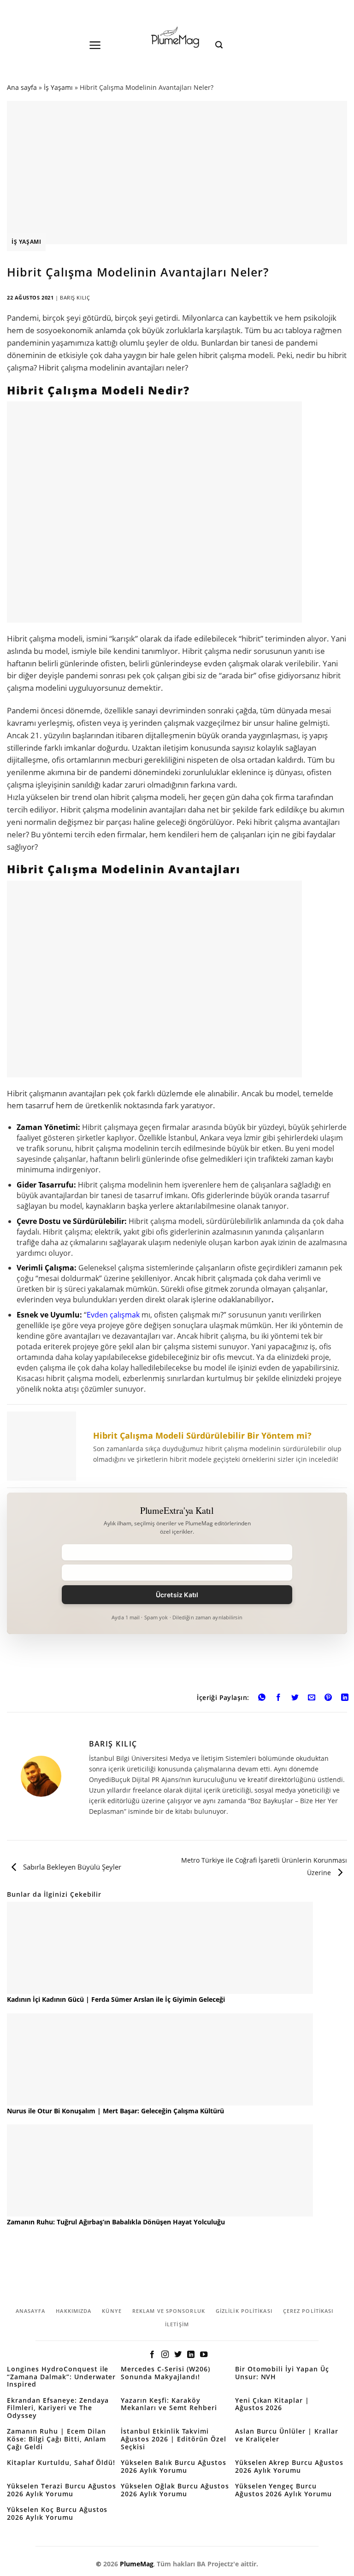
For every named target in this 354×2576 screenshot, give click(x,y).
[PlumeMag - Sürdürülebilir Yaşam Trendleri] (177, 38)
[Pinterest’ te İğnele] (328, 1698)
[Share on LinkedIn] (345, 1698)
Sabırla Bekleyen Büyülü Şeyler (71, 1867)
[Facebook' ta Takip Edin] (152, 2355)
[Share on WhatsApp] (262, 1698)
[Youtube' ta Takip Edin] (204, 2355)
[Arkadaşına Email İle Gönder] (312, 1698)
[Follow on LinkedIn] (191, 2355)
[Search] (219, 45)
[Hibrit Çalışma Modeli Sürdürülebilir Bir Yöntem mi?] (177, 1446)
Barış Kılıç (75, 297)
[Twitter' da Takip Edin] (178, 2355)
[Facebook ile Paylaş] (279, 1698)
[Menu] (95, 45)
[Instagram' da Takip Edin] (165, 2355)
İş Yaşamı (58, 87)
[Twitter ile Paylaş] (295, 1698)
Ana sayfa (22, 87)
